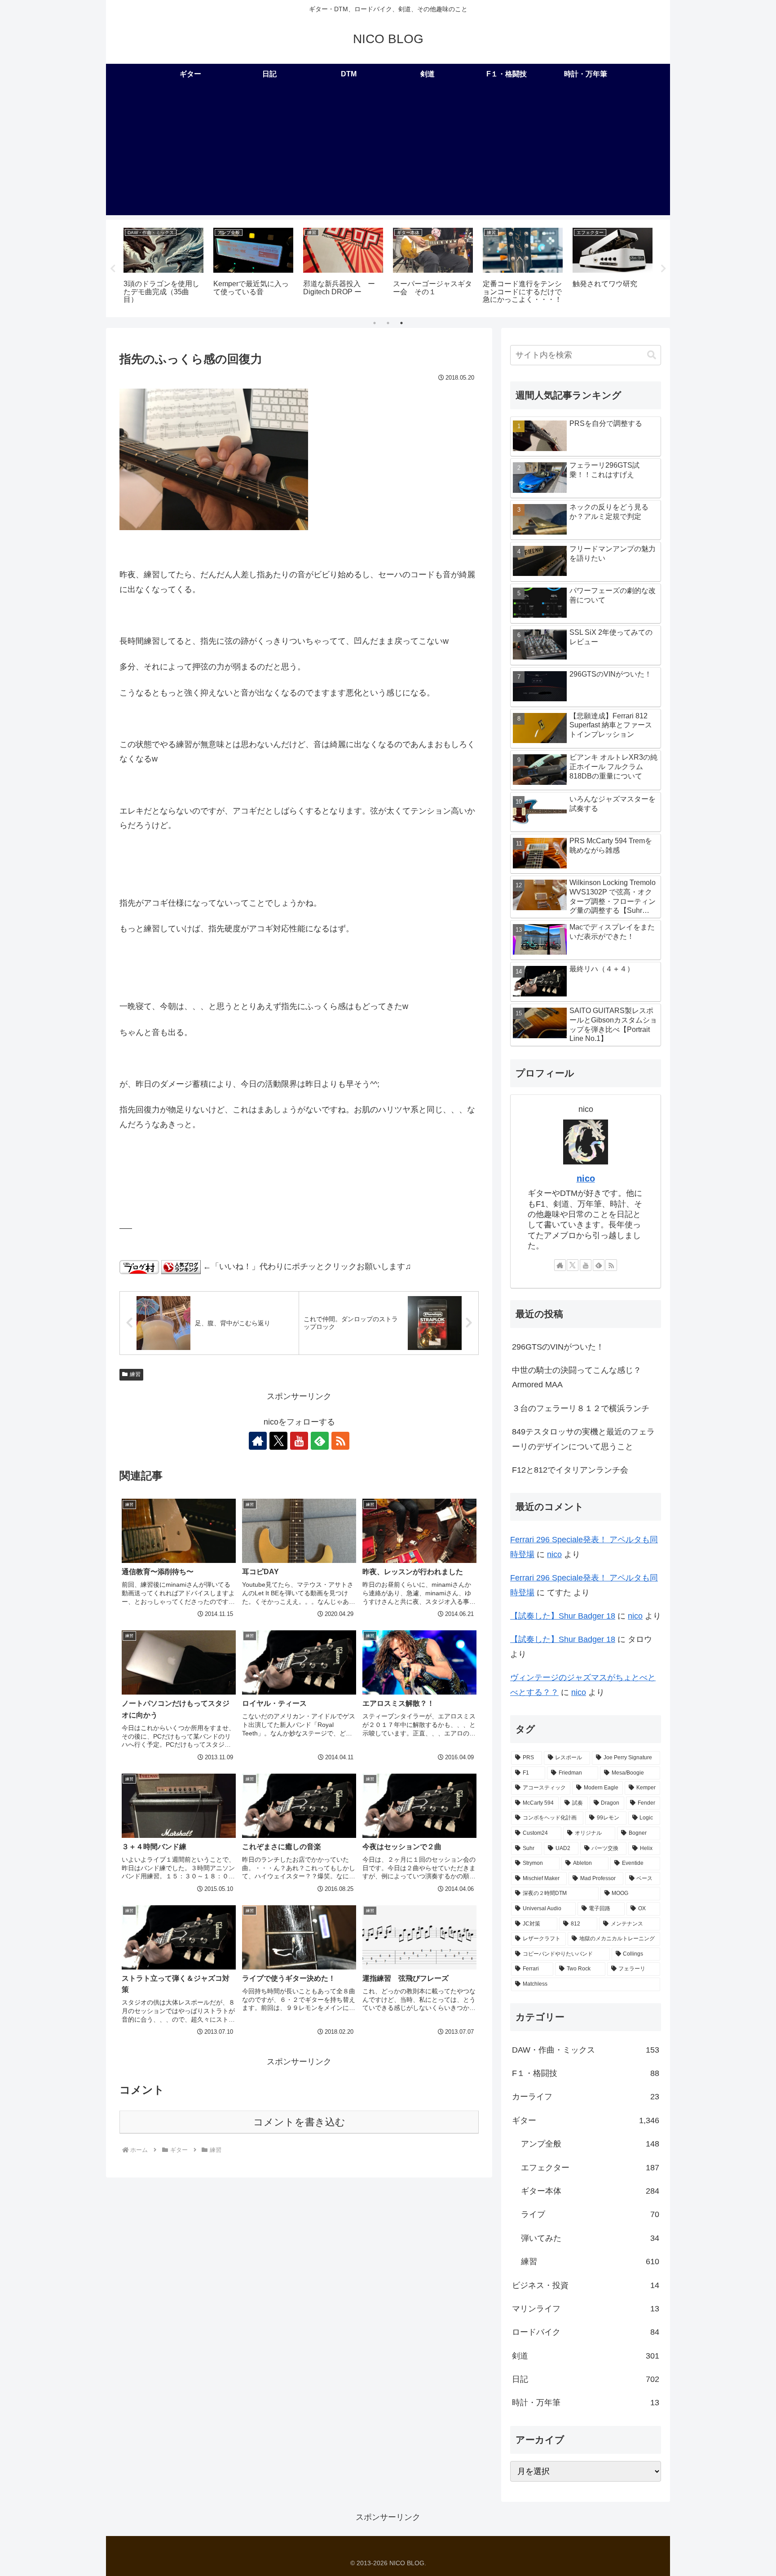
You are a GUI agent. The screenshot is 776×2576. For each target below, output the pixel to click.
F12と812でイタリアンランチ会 (570, 1470)
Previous (113, 269)
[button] (652, 355)
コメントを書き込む (299, 2122)
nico (586, 1178)
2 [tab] (388, 323)
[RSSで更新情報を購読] (340, 1441)
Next (663, 269)
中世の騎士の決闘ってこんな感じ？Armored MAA (577, 1377)
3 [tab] (401, 323)
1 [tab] (375, 323)
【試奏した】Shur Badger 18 (563, 1616)
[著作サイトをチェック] (258, 1441)
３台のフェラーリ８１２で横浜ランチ (581, 1408)
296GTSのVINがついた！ (558, 1347)
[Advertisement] (388, 152)
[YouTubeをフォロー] (299, 1441)
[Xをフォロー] (278, 1441)
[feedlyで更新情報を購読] (320, 1441)
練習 (135, 1374)
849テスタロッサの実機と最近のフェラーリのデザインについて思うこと (583, 1439)
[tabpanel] (163, 267)
